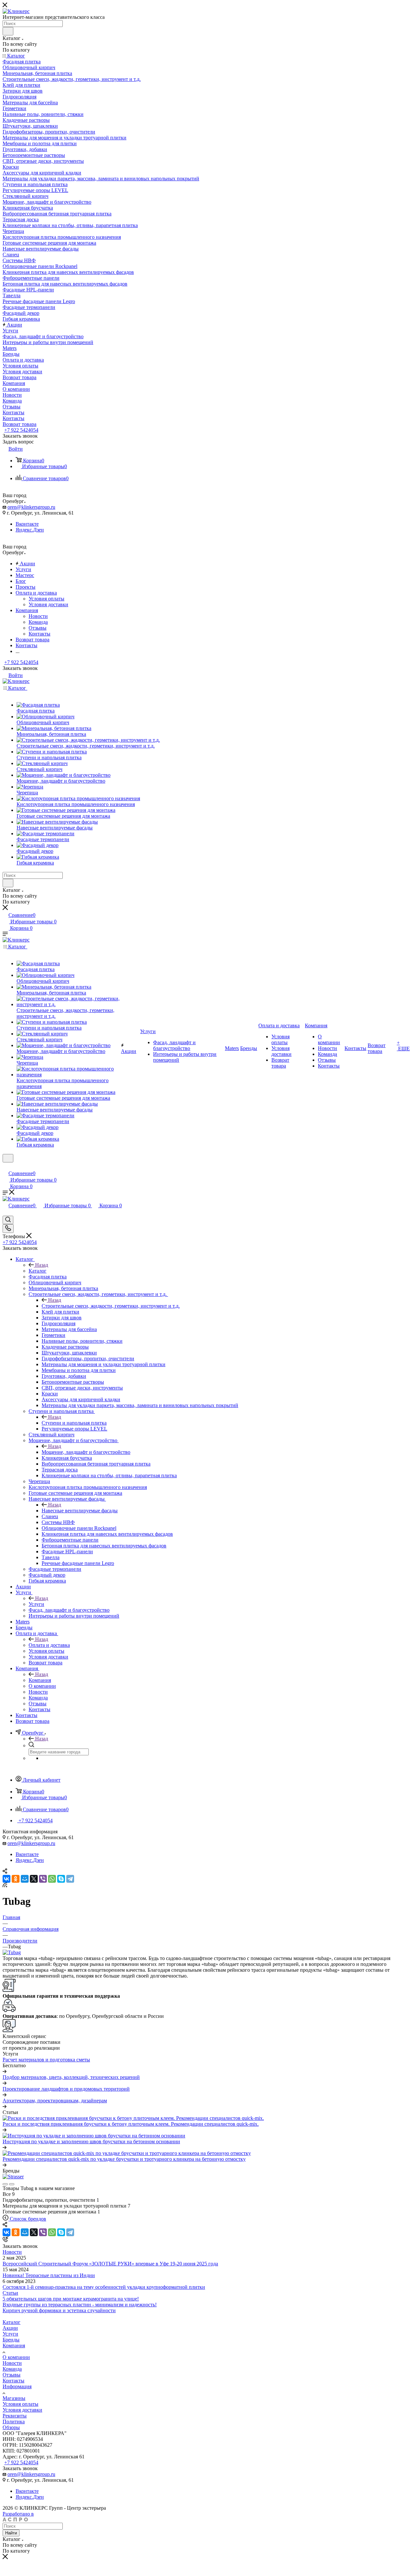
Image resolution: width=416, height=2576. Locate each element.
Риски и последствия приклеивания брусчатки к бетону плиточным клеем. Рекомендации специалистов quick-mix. (131, 2124)
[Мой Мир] (25, 1879)
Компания (40, 1680)
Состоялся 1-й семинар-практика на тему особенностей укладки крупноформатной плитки (104, 2287)
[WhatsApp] (52, 1879)
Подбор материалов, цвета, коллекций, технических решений (71, 2077)
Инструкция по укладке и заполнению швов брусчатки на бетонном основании (91, 2141)
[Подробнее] (5, 2071)
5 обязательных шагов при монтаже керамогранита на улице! (71, 2299)
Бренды (11, 2340)
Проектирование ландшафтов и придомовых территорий (66, 2089)
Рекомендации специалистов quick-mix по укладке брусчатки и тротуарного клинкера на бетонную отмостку (124, 2159)
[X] (34, 1879)
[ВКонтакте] (6, 1879)
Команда (38, 622)
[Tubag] (12, 1952)
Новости (38, 616)
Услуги (36, 1604)
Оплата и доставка (49, 1645)
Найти (11, 2533)
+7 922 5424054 (21, 430)
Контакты (39, 634)
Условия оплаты (46, 599)
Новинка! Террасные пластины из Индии (49, 2275)
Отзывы (38, 628)
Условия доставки (48, 604)
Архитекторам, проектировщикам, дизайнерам (55, 2101)
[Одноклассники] (16, 1879)
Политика (14, 2422)
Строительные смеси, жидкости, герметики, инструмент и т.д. (111, 1306)
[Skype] (61, 1879)
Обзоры (11, 2427)
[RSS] (5, 1885)
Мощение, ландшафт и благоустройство (86, 1452)
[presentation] (5, 2184)
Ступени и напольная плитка (74, 1423)
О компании (16, 2357)
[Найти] (8, 31)
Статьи (10, 2293)
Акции (10, 2328)
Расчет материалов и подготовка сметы (46, 2060)
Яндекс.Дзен (30, 530)
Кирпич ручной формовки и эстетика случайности (59, 2310)
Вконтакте (27, 524)
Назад (42, 1265)
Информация (17, 2386)
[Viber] (43, 1879)
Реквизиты (15, 2416)
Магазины (14, 2398)
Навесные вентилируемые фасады (80, 1511)
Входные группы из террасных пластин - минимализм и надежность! (80, 2305)
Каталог (38, 1271)
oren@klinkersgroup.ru (31, 507)
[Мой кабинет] (6, 1166)
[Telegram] (70, 1879)
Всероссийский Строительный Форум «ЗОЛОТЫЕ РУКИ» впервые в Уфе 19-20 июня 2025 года (110, 2264)
